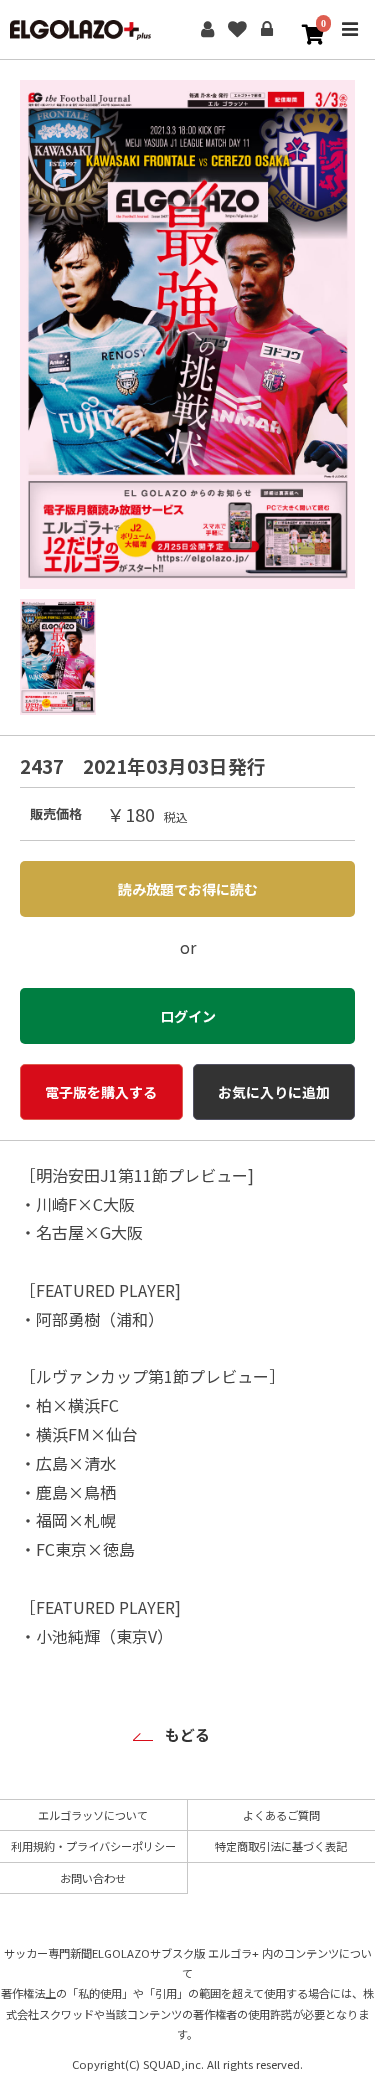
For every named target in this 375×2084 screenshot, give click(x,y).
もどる (187, 1734)
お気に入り (237, 30)
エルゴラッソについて (93, 1815)
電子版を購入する (101, 1092)
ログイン (267, 30)
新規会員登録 (207, 30)
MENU (350, 43)
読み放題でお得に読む (188, 889)
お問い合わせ (93, 1878)
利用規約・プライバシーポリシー (93, 1846)
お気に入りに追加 (274, 1092)
